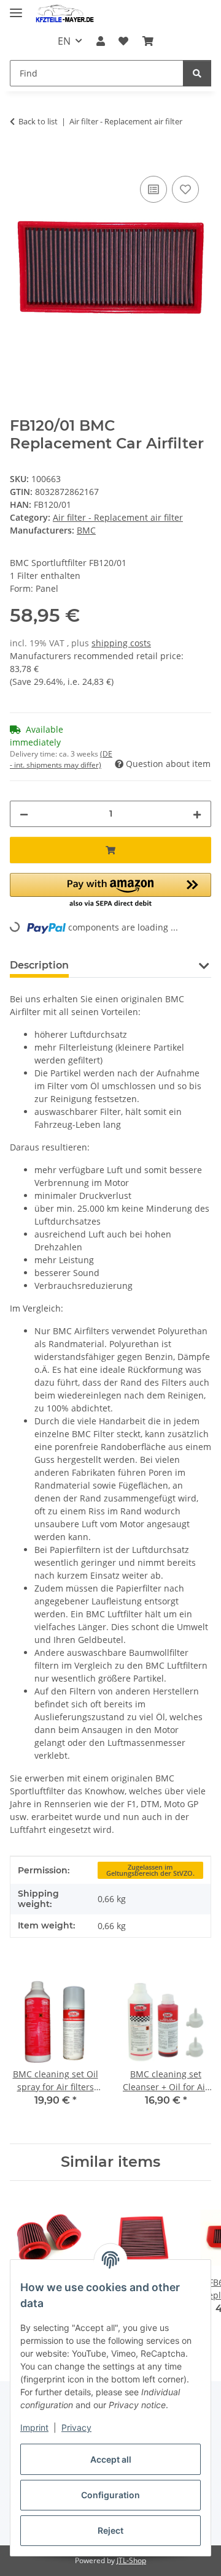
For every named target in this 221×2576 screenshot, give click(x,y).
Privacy (76, 2427)
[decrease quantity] (24, 814)
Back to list (38, 121)
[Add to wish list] (185, 189)
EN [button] (64, 41)
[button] (101, 41)
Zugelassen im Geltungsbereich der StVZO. (150, 1871)
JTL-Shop (131, 2560)
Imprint (34, 2427)
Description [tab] (39, 965)
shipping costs (121, 643)
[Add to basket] (20, 159)
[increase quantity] (197, 814)
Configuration (110, 2495)
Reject (110, 2530)
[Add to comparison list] (153, 189)
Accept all (111, 2459)
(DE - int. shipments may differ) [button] (61, 759)
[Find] (197, 73)
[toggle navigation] (16, 8)
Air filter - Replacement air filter (118, 517)
